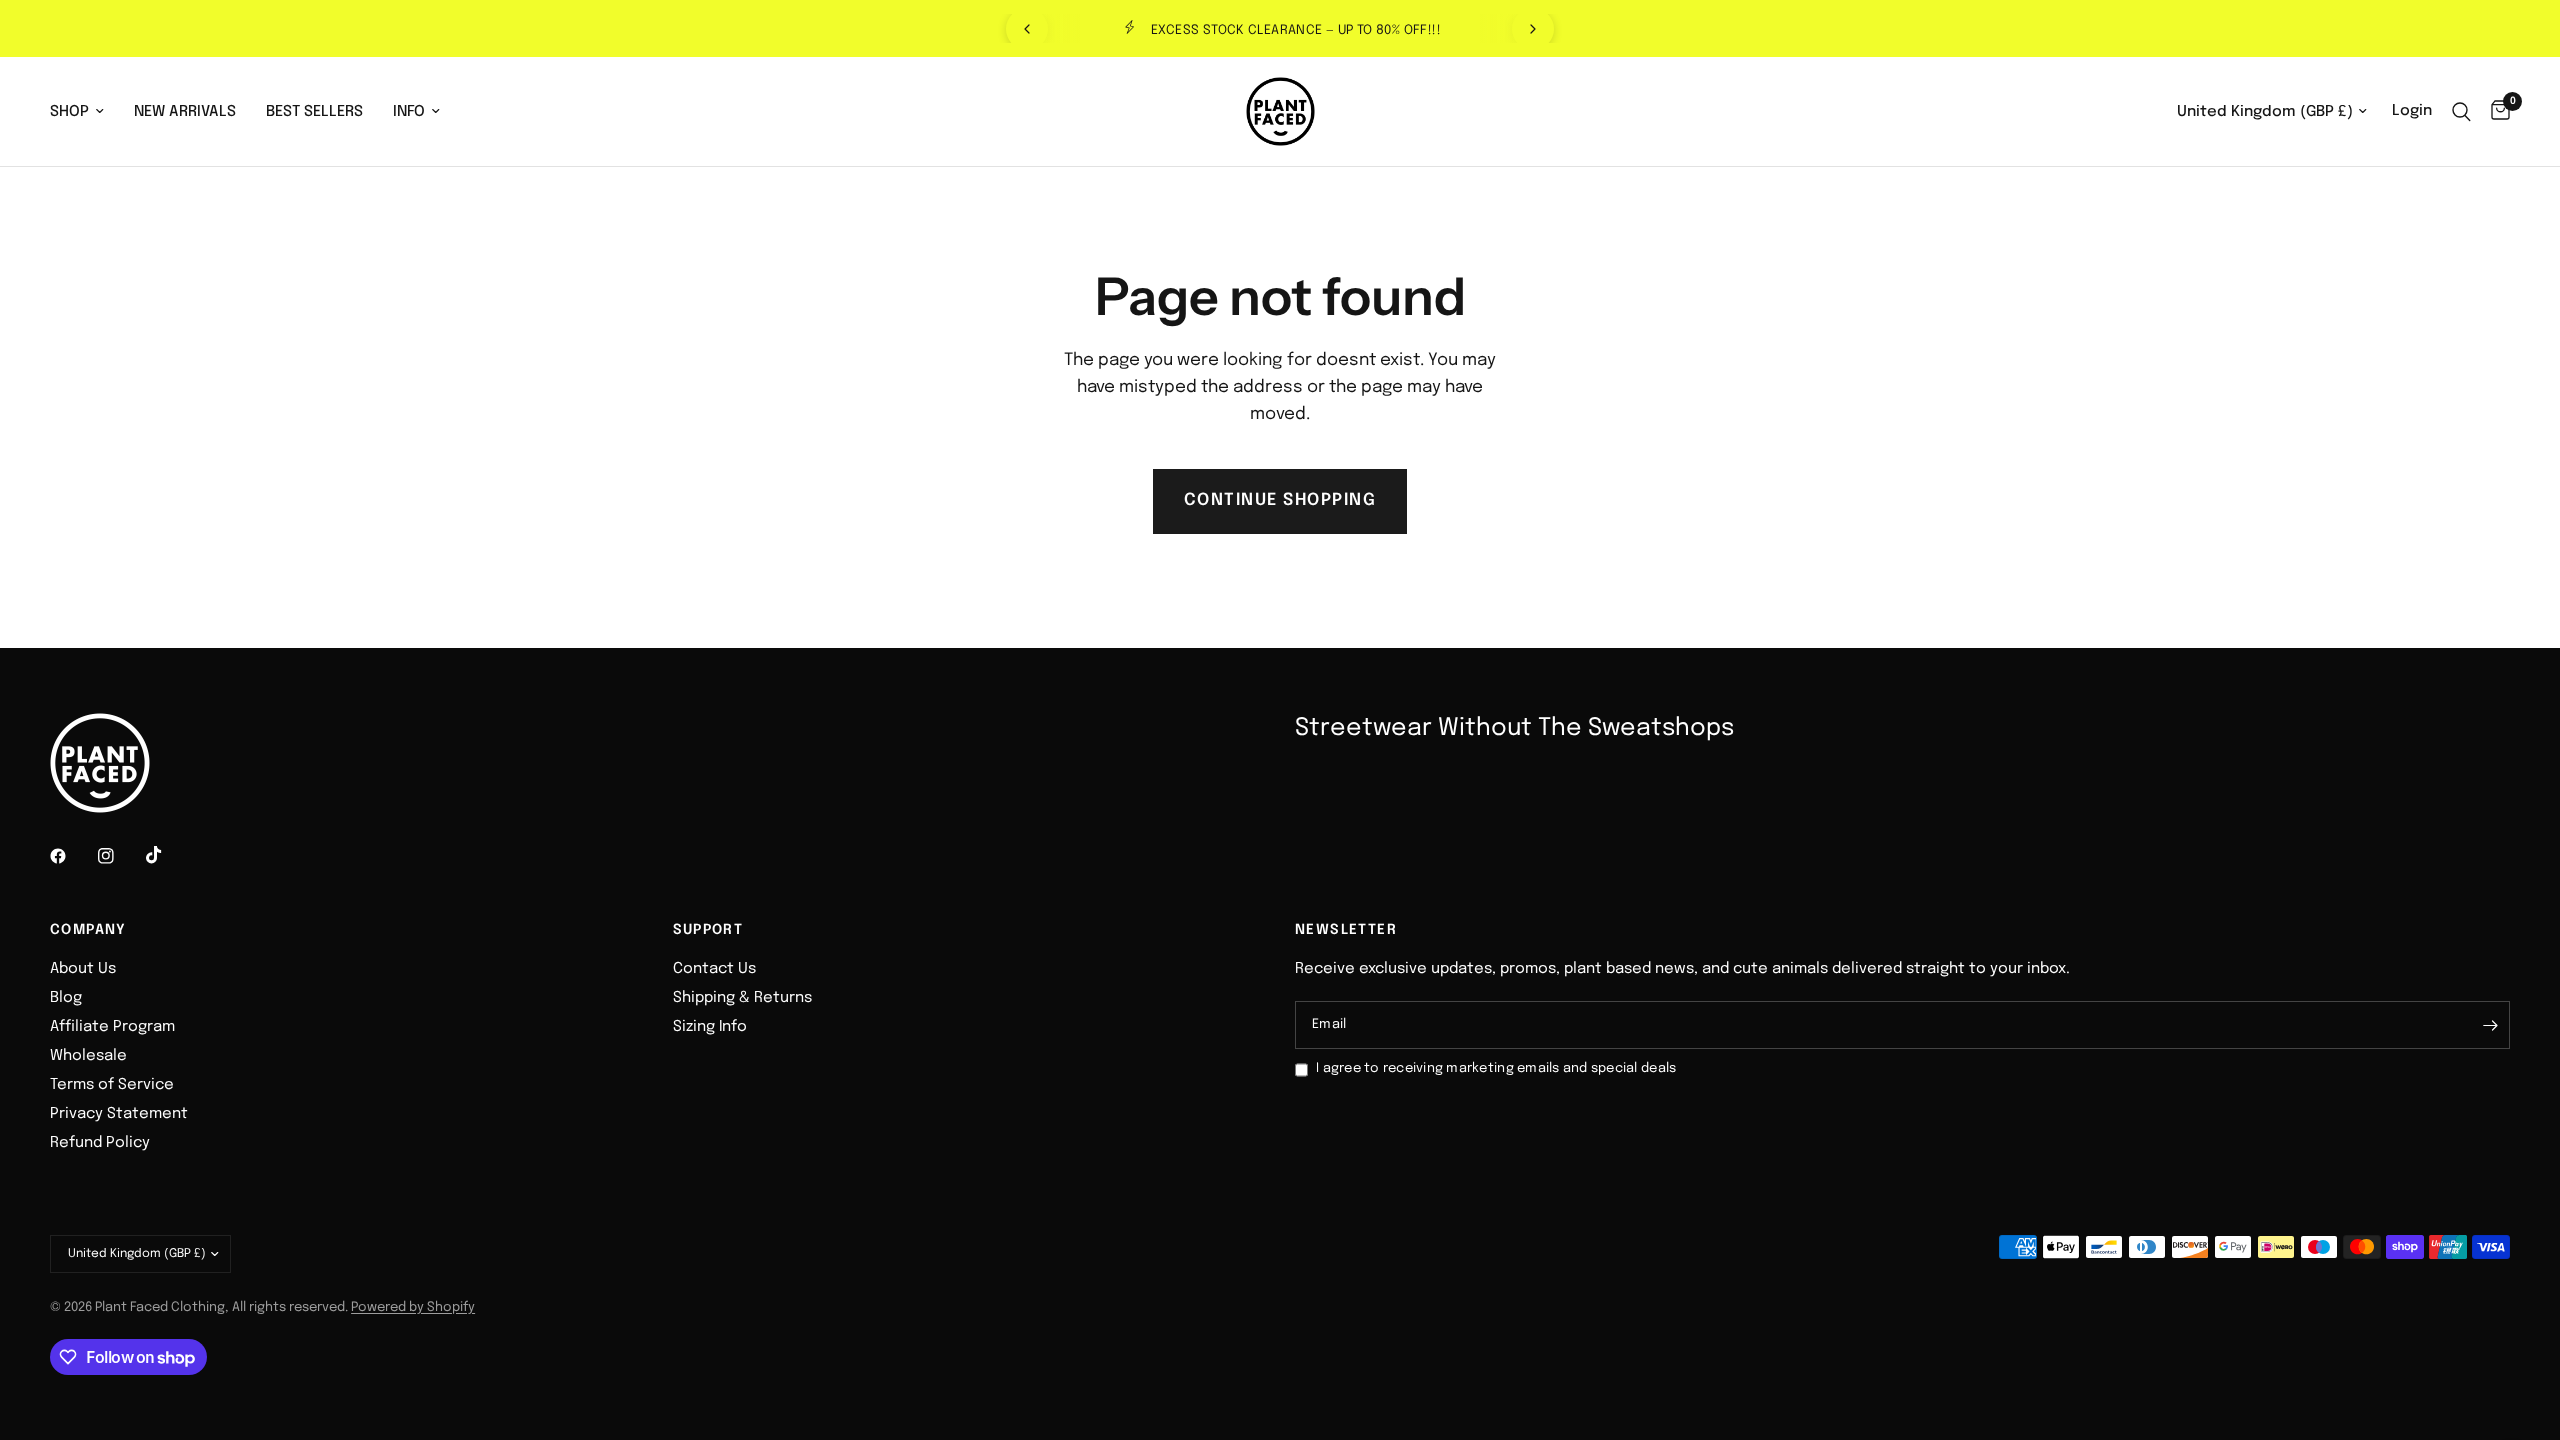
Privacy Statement (119, 1114)
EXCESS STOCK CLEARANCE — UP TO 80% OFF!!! (1296, 30)
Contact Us (714, 969)
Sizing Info (710, 1027)
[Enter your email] (2490, 1025)
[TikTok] (168, 855)
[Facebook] (72, 856)
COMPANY (88, 930)
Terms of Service (112, 1085)
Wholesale (88, 1056)
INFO (409, 112)
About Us (83, 969)
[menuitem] (84, 112)
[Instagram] (120, 856)
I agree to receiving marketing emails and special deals (1496, 1068)
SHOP (69, 112)
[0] (2495, 111)
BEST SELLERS (314, 112)
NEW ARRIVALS (185, 112)
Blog (66, 998)
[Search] (2461, 111)
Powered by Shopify (413, 1307)
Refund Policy (100, 1143)
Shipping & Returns (742, 998)
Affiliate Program (112, 1027)
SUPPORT (708, 930)
